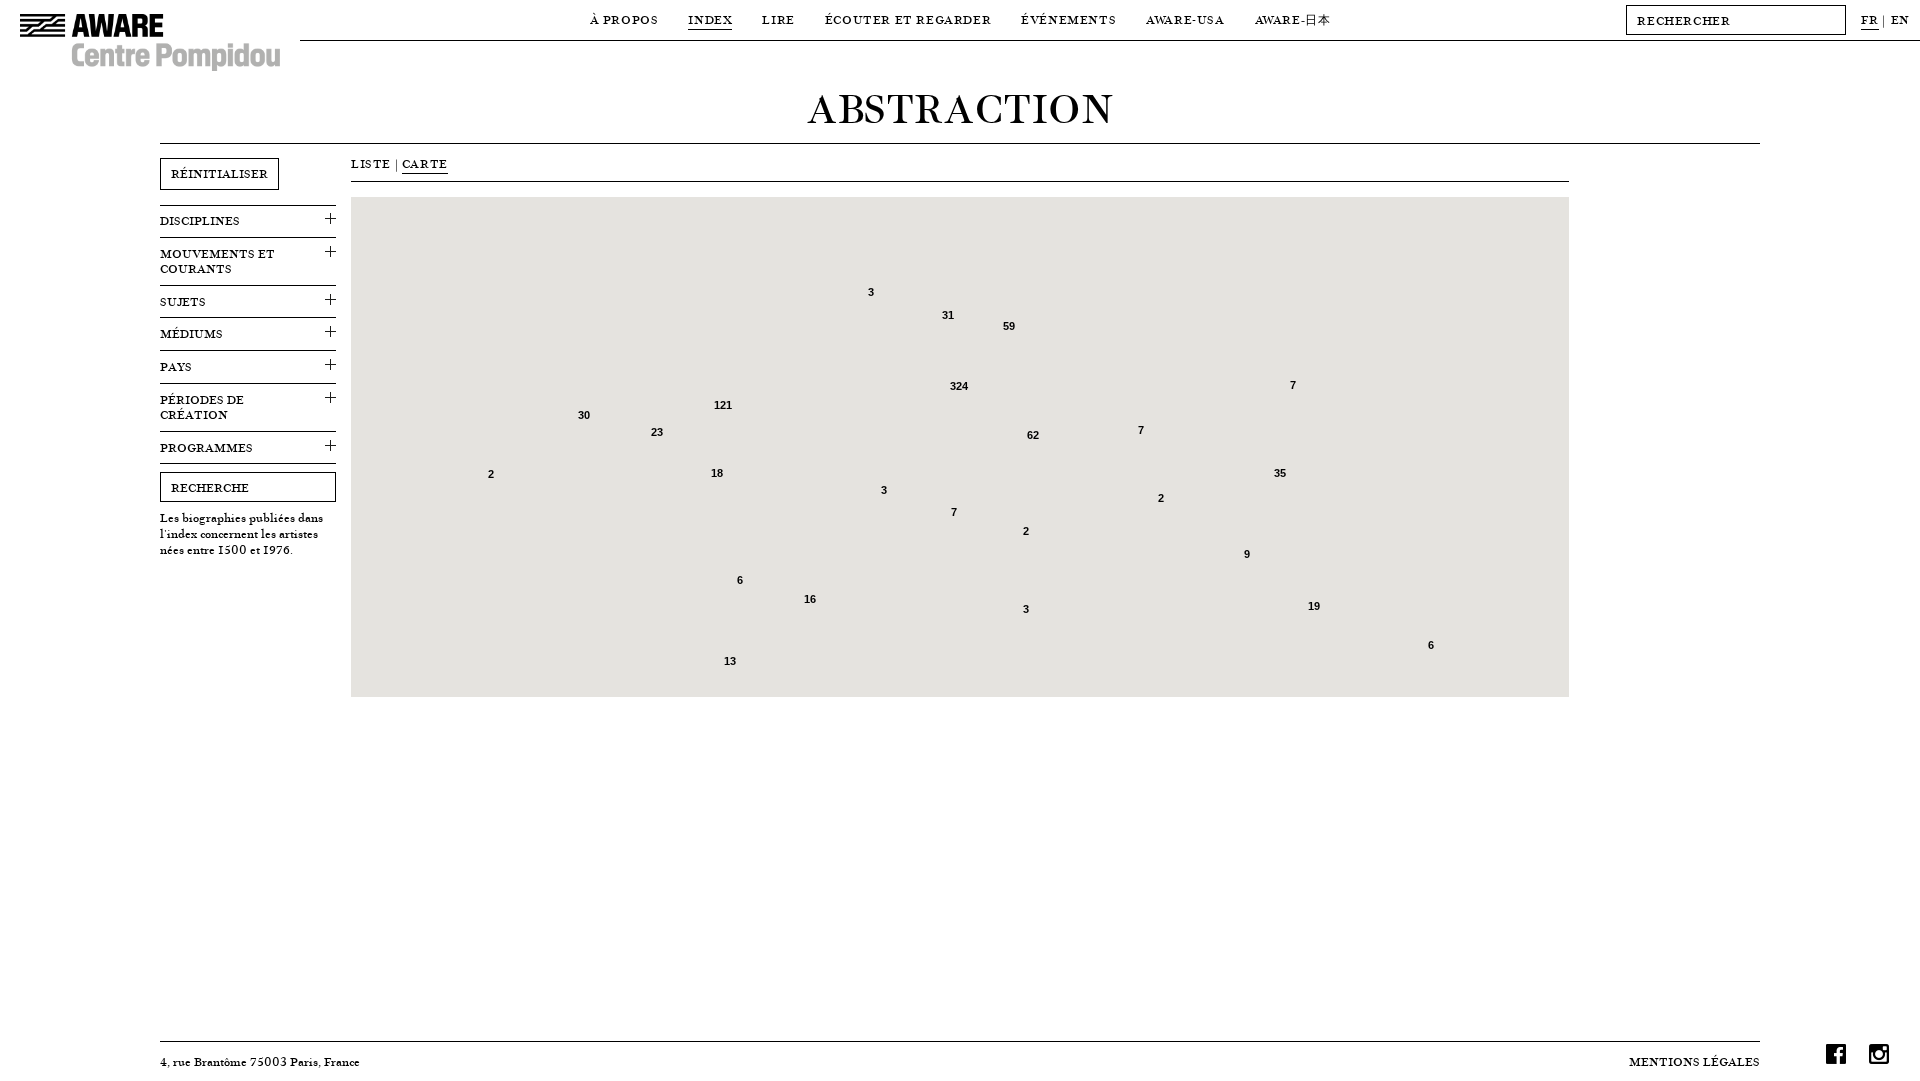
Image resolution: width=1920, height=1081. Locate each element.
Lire (778, 19)
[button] (772, 208)
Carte (425, 163)
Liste (371, 163)
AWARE (1293, 19)
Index (710, 19)
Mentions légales (1694, 1061)
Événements (1068, 19)
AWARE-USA (1185, 19)
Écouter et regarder (908, 19)
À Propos (624, 19)
